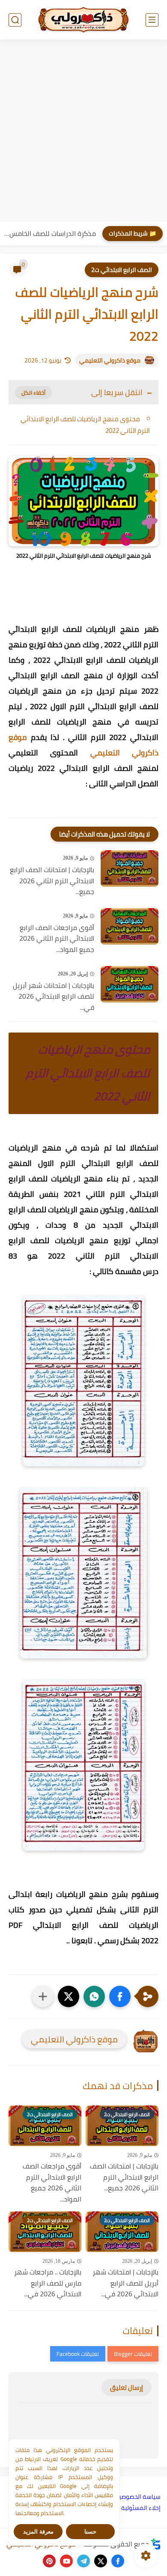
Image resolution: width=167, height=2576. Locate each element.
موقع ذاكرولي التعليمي (110, 360)
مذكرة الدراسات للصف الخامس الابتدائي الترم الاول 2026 (50, 233)
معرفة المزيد (38, 2532)
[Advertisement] (83, 132)
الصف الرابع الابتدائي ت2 (122, 270)
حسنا (90, 2532)
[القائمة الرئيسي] (152, 20)
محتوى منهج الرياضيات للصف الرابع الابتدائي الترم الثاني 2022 (85, 425)
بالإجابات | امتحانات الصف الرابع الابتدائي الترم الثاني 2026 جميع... (52, 881)
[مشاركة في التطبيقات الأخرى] (43, 1996)
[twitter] (101, 2561)
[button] (120, 1996)
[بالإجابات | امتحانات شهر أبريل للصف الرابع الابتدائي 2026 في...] (130, 984)
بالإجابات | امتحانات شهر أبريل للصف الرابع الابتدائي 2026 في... (54, 997)
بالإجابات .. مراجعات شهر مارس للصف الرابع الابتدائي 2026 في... (48, 2283)
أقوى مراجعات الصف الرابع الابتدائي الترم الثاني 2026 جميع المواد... (57, 939)
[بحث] (15, 20)
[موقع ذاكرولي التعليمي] (83, 20)
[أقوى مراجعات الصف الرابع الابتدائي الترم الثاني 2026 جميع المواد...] (130, 926)
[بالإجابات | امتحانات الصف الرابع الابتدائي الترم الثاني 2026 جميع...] (130, 868)
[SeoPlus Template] (156, 2544)
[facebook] (118, 2561)
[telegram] (83, 2561)
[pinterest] (49, 2561)
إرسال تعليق (127, 2387)
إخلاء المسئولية (141, 2508)
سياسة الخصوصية (138, 2497)
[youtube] (66, 2561)
